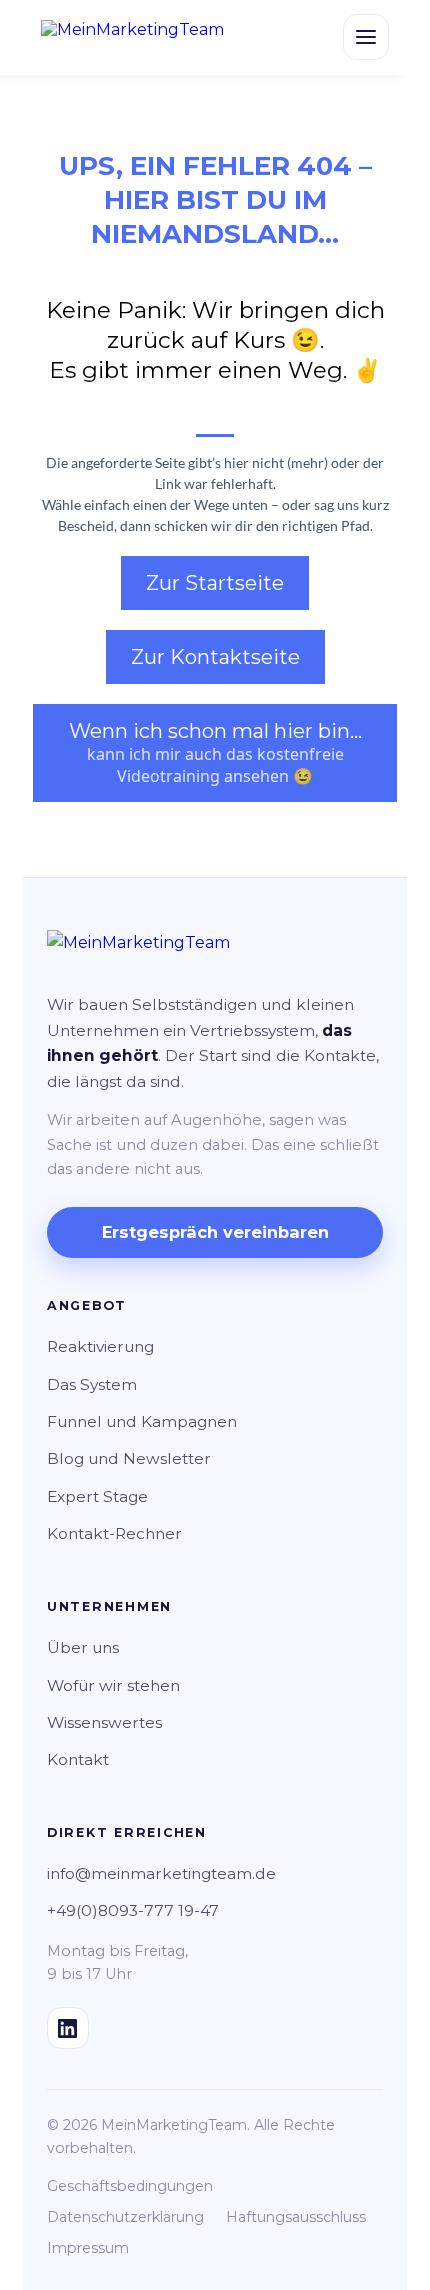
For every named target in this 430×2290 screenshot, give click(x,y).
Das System (92, 1384)
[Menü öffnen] (366, 37)
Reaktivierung (100, 1346)
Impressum (88, 2248)
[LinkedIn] (68, 2028)
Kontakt (78, 1759)
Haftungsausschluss (296, 2217)
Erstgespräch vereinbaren (215, 1232)
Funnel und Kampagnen (142, 1421)
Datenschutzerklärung (125, 2217)
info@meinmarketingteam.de (161, 1873)
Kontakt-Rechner (114, 1533)
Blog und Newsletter (129, 1458)
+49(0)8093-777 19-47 (133, 1910)
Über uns (83, 1647)
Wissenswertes (104, 1722)
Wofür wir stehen (113, 1685)
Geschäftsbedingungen (130, 2186)
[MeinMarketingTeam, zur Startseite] (132, 37)
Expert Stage (97, 1496)
